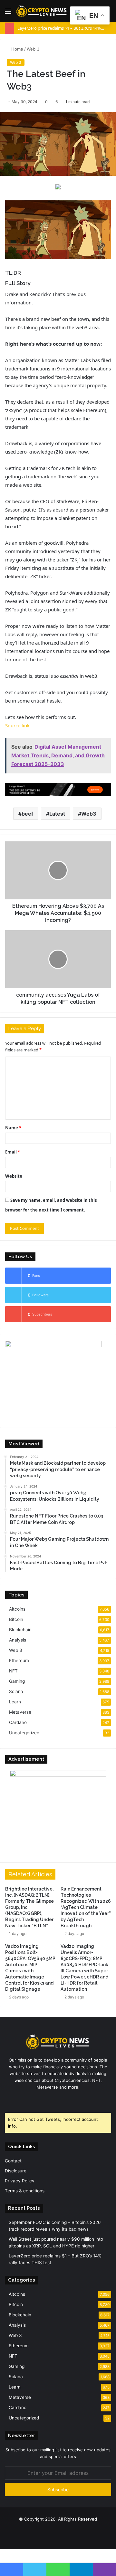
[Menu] (8, 13)
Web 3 (33, 49)
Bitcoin (16, 1619)
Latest (57, 814)
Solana (16, 1691)
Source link (17, 725)
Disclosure (16, 2171)
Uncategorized (24, 1733)
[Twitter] (54, 2099)
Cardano (18, 1722)
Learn (15, 1702)
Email (13, 1152)
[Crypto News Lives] (42, 11)
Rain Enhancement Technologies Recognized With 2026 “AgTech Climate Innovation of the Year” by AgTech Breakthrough (86, 1907)
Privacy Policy (20, 2181)
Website (14, 1176)
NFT (13, 1671)
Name (13, 1128)
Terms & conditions (25, 2191)
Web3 (89, 814)
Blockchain (20, 1630)
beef (27, 814)
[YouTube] (62, 2099)
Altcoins (17, 1609)
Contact (13, 2161)
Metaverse (20, 1712)
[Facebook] (46, 2099)
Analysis (18, 1640)
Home (17, 49)
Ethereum (19, 1661)
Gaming (17, 1681)
